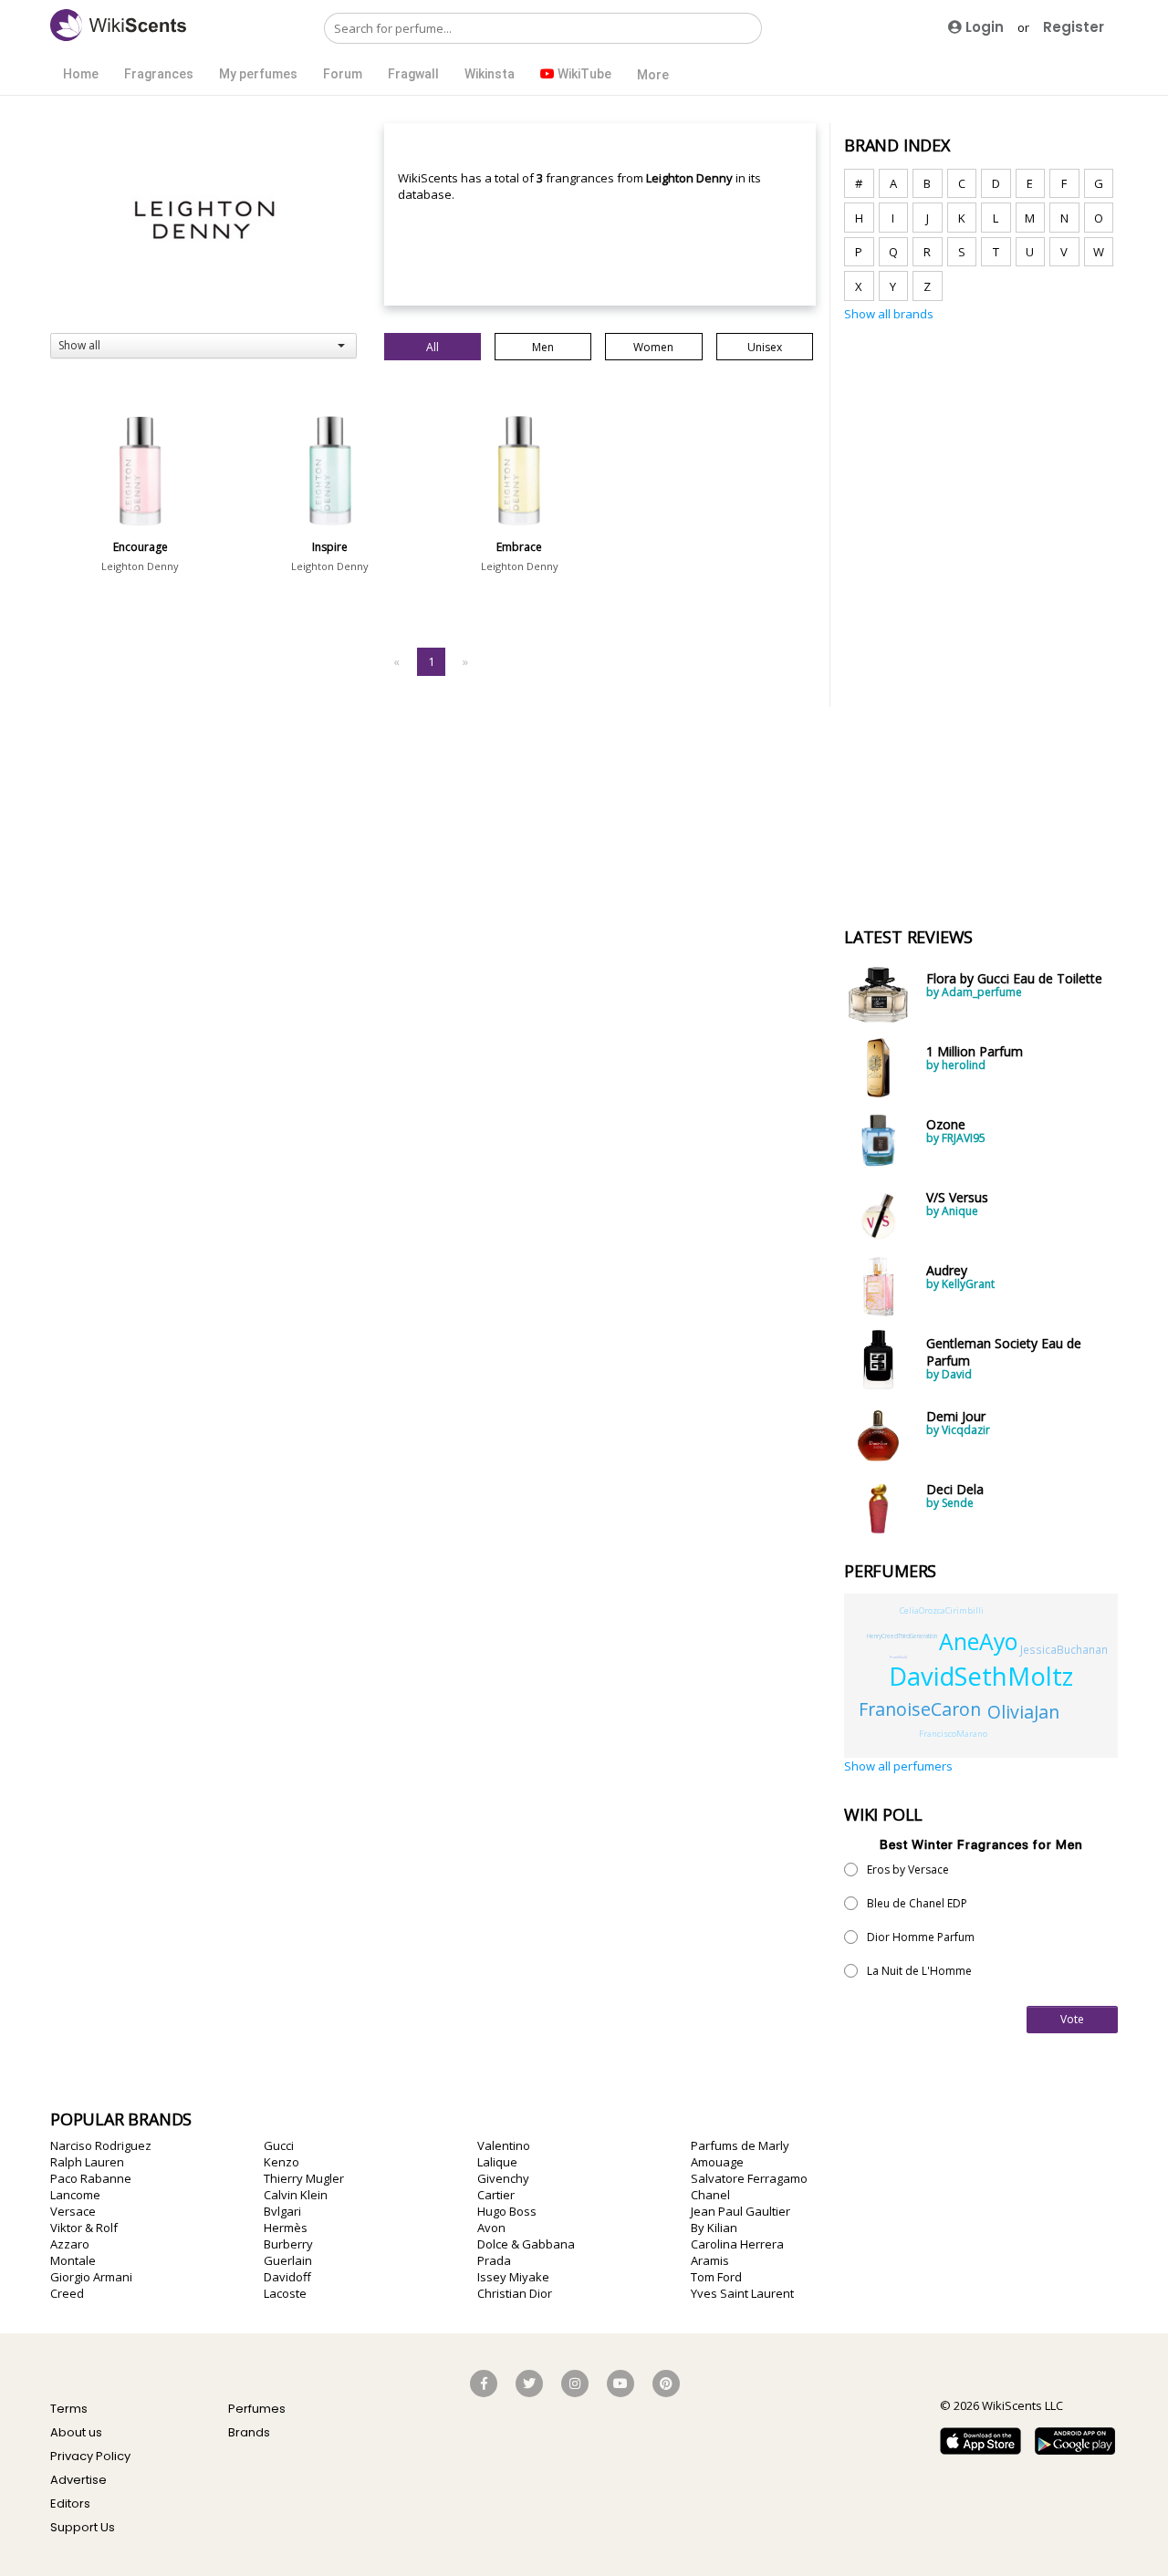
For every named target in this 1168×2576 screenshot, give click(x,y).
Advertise (78, 2480)
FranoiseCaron (920, 1709)
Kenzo (282, 2162)
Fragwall (413, 74)
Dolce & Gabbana (526, 2244)
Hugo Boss (507, 2211)
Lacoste (285, 2293)
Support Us (83, 2527)
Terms (69, 2409)
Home (81, 74)
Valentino (504, 2145)
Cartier (496, 2195)
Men (543, 347)
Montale (73, 2260)
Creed (67, 2293)
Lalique (497, 2162)
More (653, 75)
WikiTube (583, 74)
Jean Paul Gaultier (740, 2211)
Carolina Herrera (737, 2244)
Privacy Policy (90, 2456)
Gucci (279, 2145)
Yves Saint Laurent (742, 2293)
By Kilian (714, 2228)
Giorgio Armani (91, 2277)
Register (1074, 27)
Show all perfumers (898, 1766)
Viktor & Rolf (84, 2228)
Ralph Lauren (87, 2162)
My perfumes (258, 74)
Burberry (288, 2244)
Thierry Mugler (304, 2178)
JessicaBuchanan (1064, 1649)
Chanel (710, 2195)
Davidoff (287, 2277)
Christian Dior (515, 2293)
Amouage (717, 2162)
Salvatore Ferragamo (749, 2178)
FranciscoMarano (953, 1734)
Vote (1072, 2019)
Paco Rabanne (91, 2178)
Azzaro (70, 2244)
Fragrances (159, 74)
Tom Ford (716, 2277)
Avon (491, 2228)
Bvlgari (282, 2211)
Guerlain (288, 2260)
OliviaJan (1023, 1712)
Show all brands (889, 314)
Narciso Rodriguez (101, 2145)
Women (653, 347)
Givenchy (503, 2178)
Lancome (75, 2195)
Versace (73, 2211)
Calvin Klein (296, 2195)
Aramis (710, 2260)
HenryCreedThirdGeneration (902, 1636)
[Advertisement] (981, 614)
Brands (249, 2432)
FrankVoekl (898, 1657)
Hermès (286, 2228)
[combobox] (203, 346)
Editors (70, 2503)
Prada (494, 2260)
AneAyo (978, 1641)
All (433, 347)
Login (983, 27)
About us (76, 2432)
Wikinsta (490, 74)
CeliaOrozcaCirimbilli (942, 1610)
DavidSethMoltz (981, 1676)
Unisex (765, 347)
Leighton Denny (140, 566)
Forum (343, 74)
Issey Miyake (513, 2277)
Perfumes (257, 2409)
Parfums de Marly (740, 2145)
